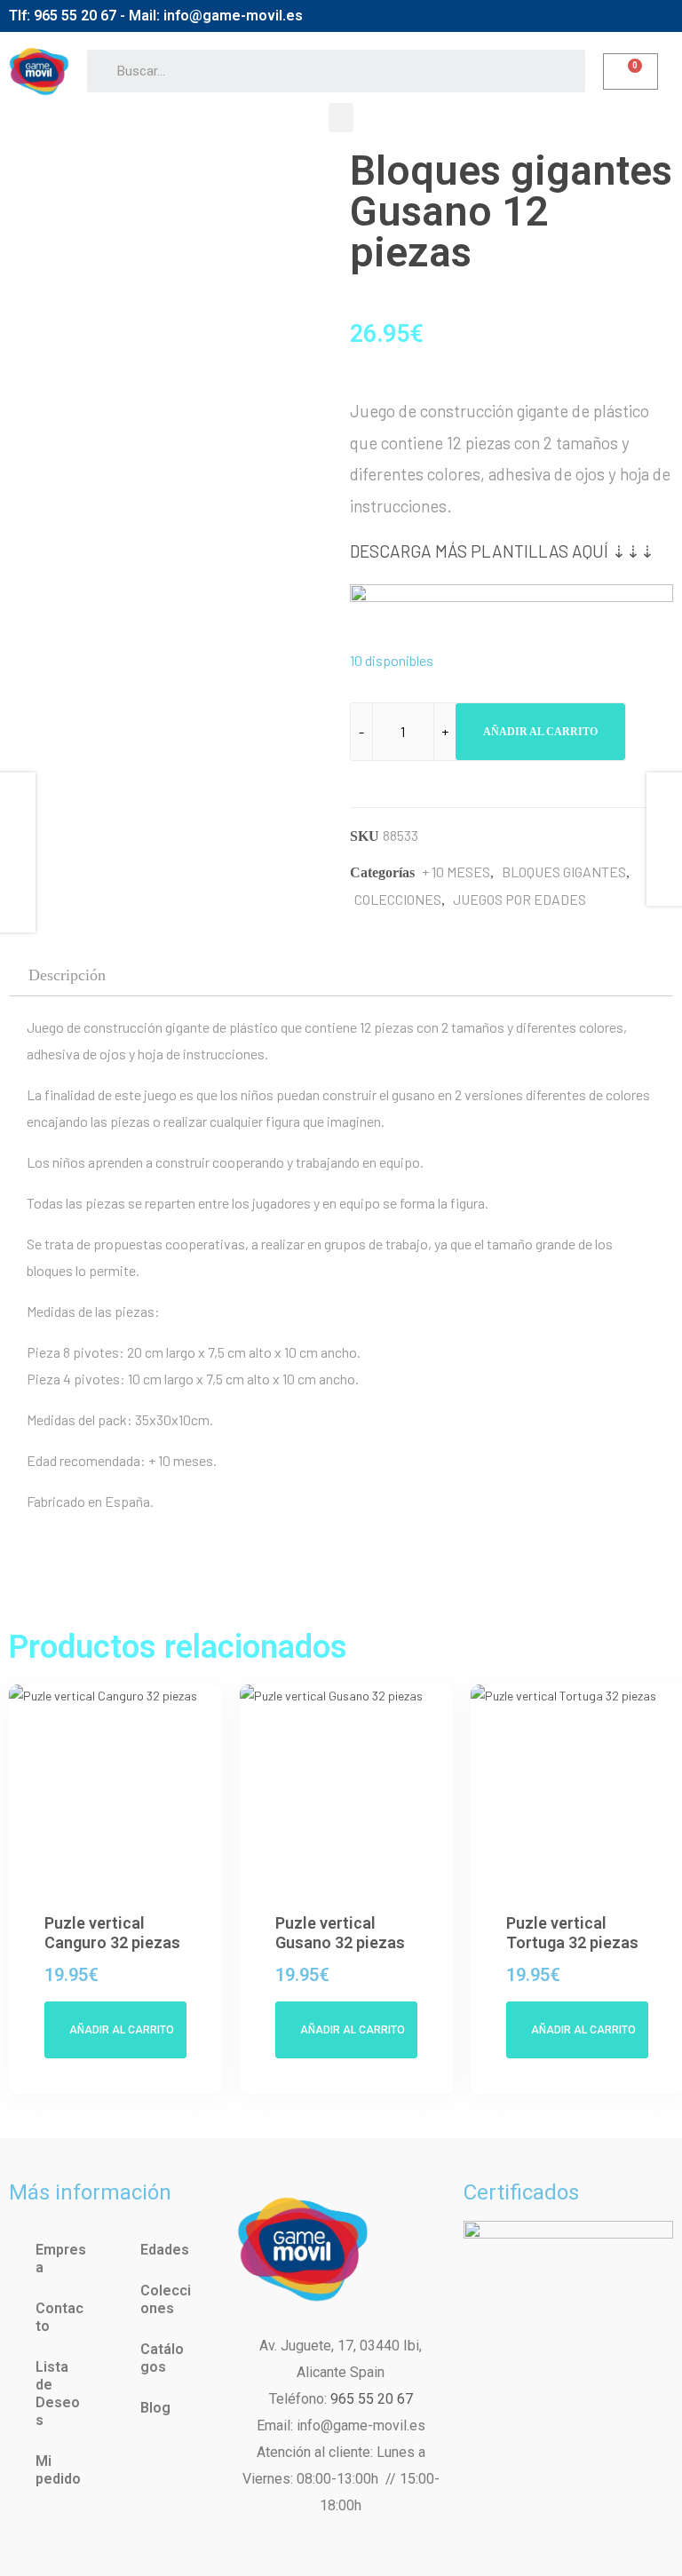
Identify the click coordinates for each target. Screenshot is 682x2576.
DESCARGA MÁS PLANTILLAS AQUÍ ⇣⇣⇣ (502, 551)
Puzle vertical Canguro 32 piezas (112, 1933)
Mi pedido (58, 2470)
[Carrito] (630, 71)
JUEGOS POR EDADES (519, 899)
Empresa (61, 2259)
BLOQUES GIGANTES (564, 872)
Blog (155, 2408)
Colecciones (166, 2299)
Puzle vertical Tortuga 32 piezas (572, 1933)
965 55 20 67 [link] (372, 2399)
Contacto (59, 2317)
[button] (341, 118)
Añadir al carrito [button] (122, 2030)
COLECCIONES (398, 899)
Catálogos (162, 2358)
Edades (165, 2250)
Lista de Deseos (58, 2394)
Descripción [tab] (67, 975)
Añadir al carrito (540, 732)
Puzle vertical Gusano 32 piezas (340, 1933)
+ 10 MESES (456, 872)
